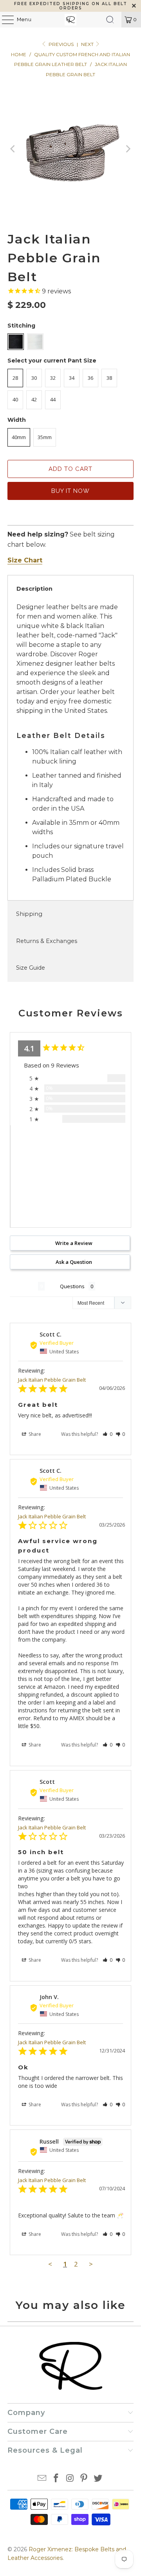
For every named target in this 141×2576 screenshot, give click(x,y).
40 (15, 399)
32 (53, 378)
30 (34, 378)
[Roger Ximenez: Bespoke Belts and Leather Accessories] (70, 20)
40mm (19, 437)
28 (15, 378)
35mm (45, 437)
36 (90, 378)
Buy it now (70, 491)
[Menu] (4, 20)
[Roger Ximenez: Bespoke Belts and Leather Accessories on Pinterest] (84, 2479)
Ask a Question (74, 1262)
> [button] (91, 2264)
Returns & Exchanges (47, 941)
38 (109, 378)
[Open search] (110, 20)
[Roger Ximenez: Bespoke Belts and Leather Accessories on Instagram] (70, 2479)
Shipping (29, 914)
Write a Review (74, 1243)
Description (34, 589)
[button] (108, 1434)
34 (72, 378)
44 (53, 399)
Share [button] (34, 1434)
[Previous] (13, 149)
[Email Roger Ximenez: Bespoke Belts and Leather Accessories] (42, 2479)
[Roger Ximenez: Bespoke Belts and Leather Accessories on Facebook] (56, 2479)
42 (34, 399)
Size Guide (31, 968)
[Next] (128, 149)
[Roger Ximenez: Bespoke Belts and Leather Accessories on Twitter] (98, 2479)
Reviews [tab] (24, 1286)
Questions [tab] (72, 1286)
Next (88, 44)
